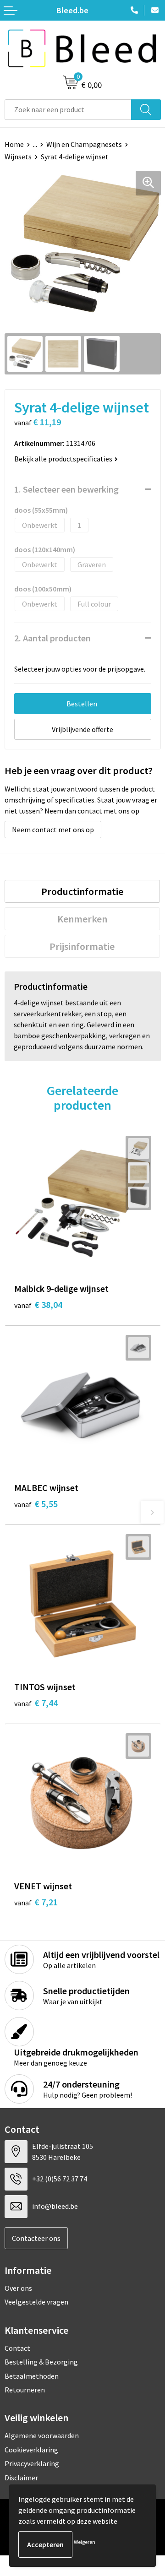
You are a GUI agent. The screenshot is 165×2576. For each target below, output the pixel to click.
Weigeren (85, 2542)
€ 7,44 (36, 1703)
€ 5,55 (36, 1504)
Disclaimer (21, 2478)
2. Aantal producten (52, 638)
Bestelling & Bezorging (41, 2362)
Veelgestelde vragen (36, 2302)
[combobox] (68, 110)
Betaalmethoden (32, 2376)
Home (14, 144)
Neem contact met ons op (53, 830)
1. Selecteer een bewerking (66, 489)
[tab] (82, 891)
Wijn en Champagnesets (84, 144)
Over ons (18, 2288)
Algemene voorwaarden (42, 2435)
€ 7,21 (36, 1902)
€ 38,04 (38, 1304)
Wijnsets (18, 157)
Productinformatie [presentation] (82, 891)
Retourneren (25, 2390)
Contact (17, 2348)
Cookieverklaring (31, 2450)
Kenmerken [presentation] (82, 919)
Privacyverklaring (32, 2463)
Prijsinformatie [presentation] (82, 946)
